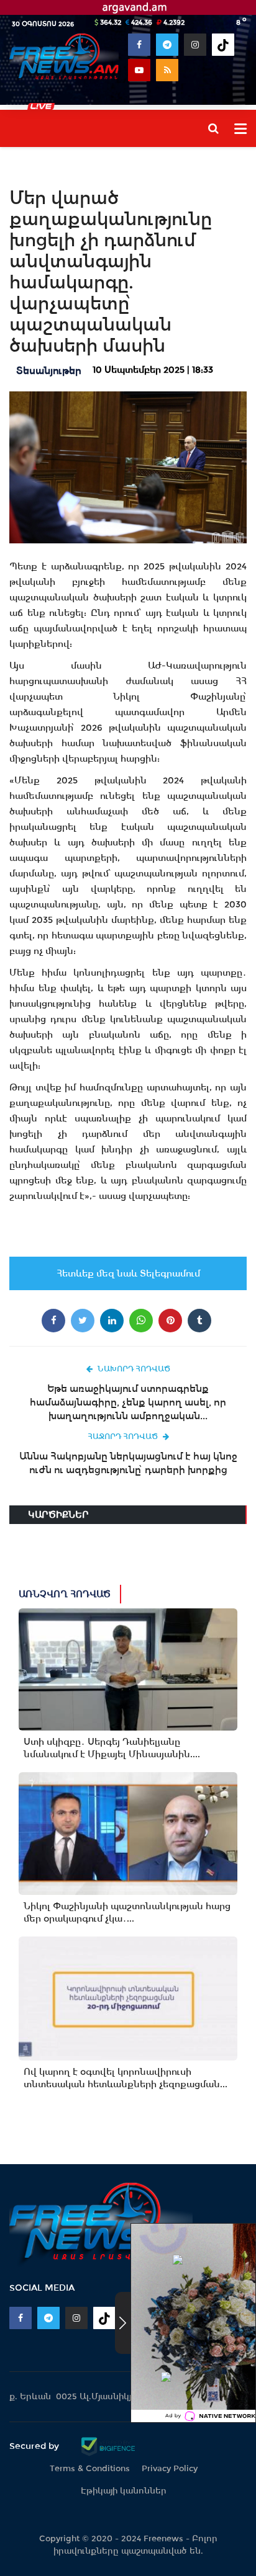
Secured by (35, 2446)
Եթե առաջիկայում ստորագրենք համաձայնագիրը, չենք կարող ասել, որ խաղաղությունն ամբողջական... (128, 1402)
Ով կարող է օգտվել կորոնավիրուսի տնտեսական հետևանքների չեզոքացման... (126, 2078)
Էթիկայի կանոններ (124, 2491)
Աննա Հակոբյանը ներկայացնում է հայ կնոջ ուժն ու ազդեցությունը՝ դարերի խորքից (128, 1463)
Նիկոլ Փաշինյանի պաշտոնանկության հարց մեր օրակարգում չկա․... (127, 1912)
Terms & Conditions (90, 2468)
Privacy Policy (170, 2468)
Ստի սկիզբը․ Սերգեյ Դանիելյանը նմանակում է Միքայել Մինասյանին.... (112, 1748)
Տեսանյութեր (49, 371)
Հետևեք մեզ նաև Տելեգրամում (128, 1273)
